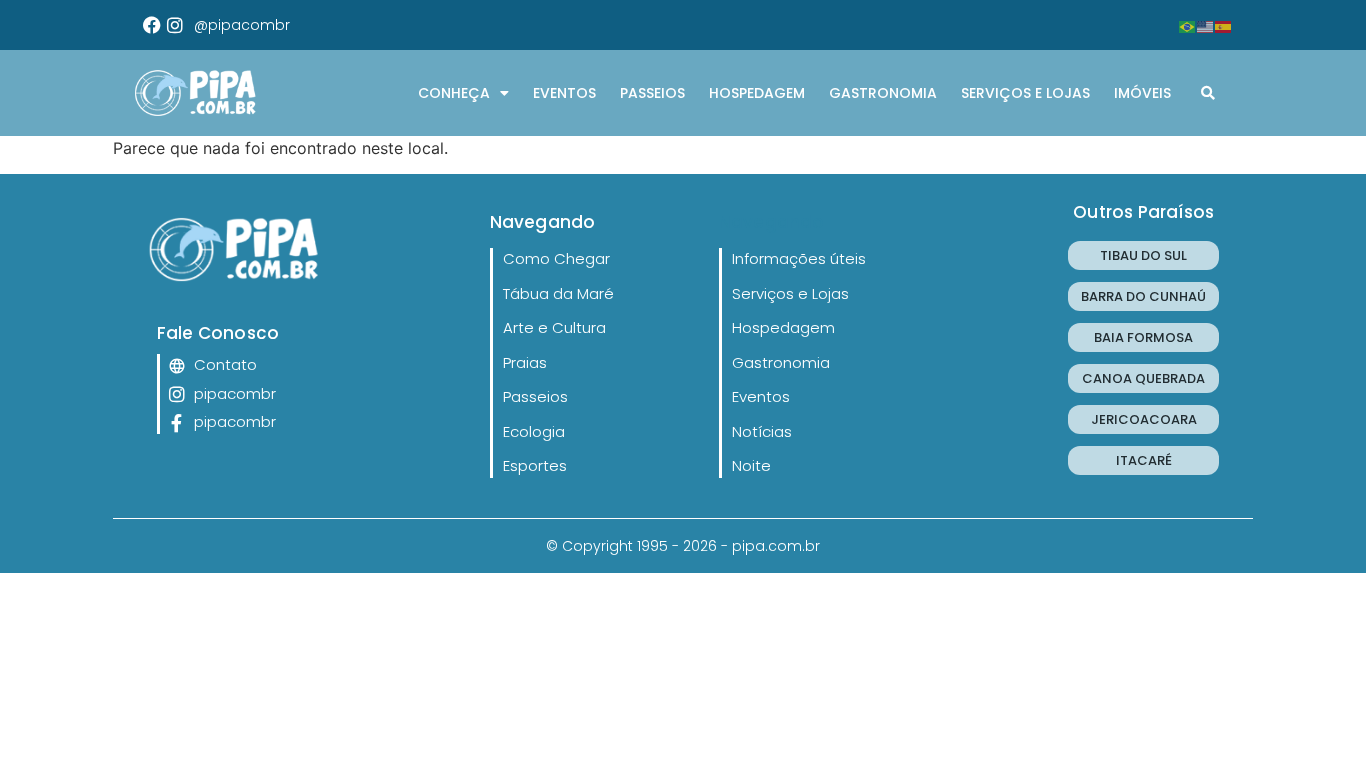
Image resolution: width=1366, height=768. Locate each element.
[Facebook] (152, 25)
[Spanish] (1224, 25)
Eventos (564, 93)
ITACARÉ (1144, 460)
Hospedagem (757, 93)
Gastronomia (883, 93)
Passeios (652, 93)
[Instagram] (175, 25)
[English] (1206, 25)
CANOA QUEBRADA (1143, 378)
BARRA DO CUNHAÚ (1143, 296)
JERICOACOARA (1144, 419)
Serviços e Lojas (1025, 93)
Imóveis (1142, 93)
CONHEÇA (454, 93)
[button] (1208, 93)
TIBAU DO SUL (1143, 255)
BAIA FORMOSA (1143, 337)
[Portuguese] (1188, 25)
